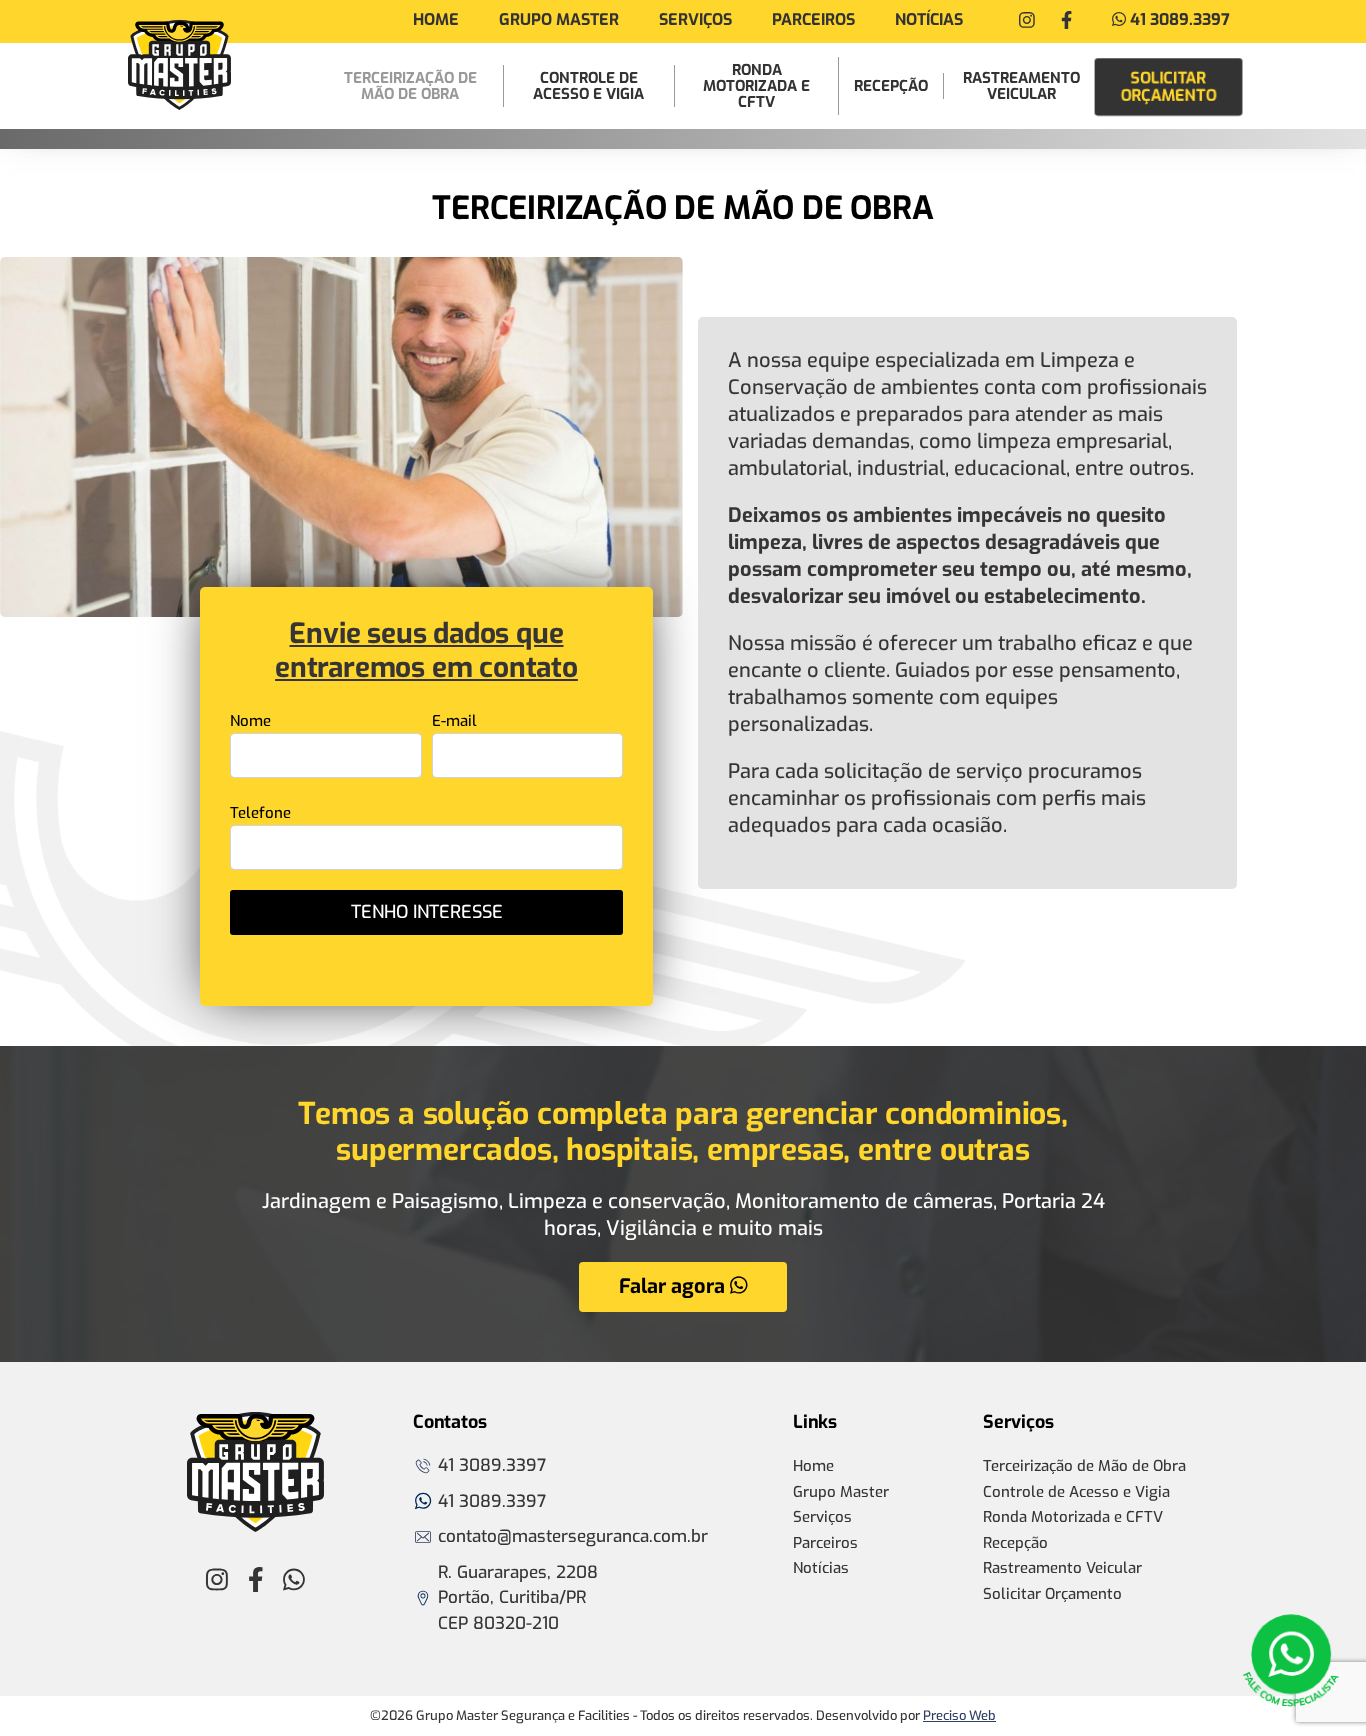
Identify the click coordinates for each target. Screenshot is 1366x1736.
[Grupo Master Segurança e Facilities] (179, 65)
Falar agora (674, 1286)
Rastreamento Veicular (1021, 86)
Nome (250, 721)
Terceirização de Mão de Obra (410, 86)
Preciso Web (959, 1715)
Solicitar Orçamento (1169, 86)
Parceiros (813, 19)
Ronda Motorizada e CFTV (756, 86)
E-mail (454, 721)
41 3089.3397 (1178, 19)
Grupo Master (559, 19)
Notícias (929, 19)
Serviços (695, 19)
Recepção (891, 86)
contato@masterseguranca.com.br (573, 1536)
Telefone (260, 813)
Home (436, 19)
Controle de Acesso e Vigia (588, 86)
